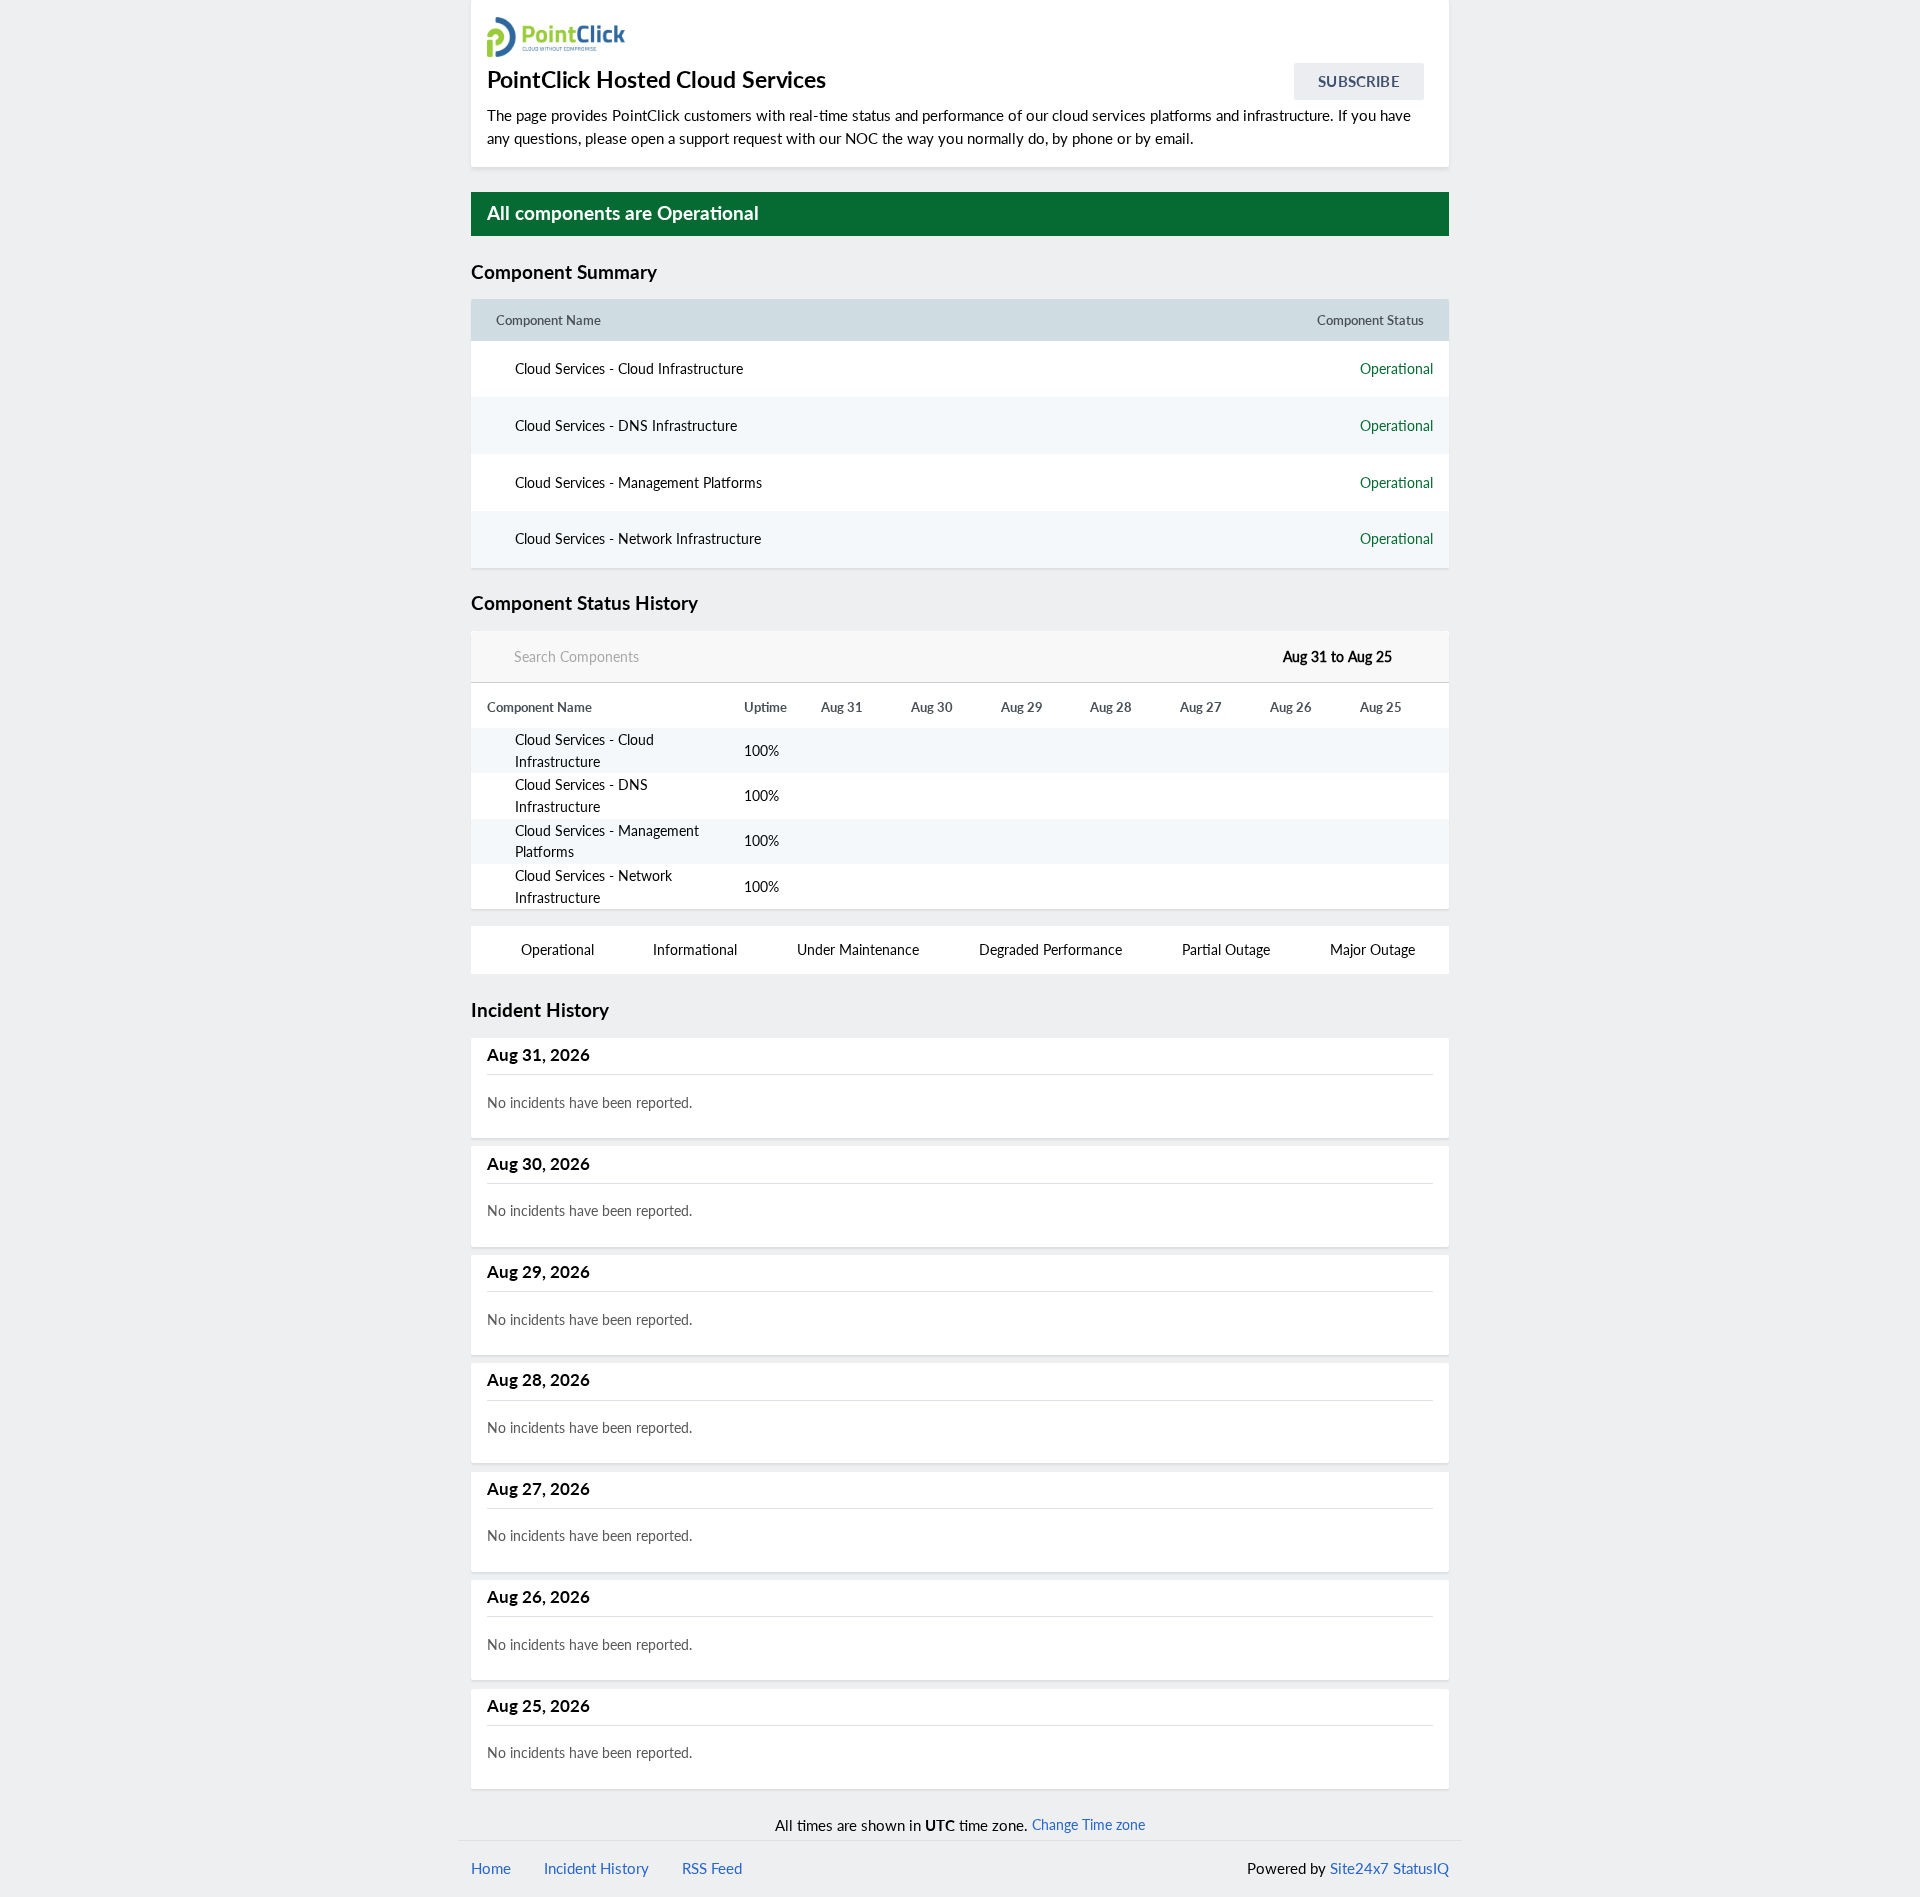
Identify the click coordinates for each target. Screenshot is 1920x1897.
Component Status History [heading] (584, 603)
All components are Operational (623, 213)
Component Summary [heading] (564, 272)
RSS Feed (712, 1868)
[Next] (1416, 656)
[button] (682, 272)
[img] (666, 272)
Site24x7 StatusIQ (1387, 1868)
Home (491, 1868)
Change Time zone (1088, 1824)
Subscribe (1358, 81)
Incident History (596, 1868)
